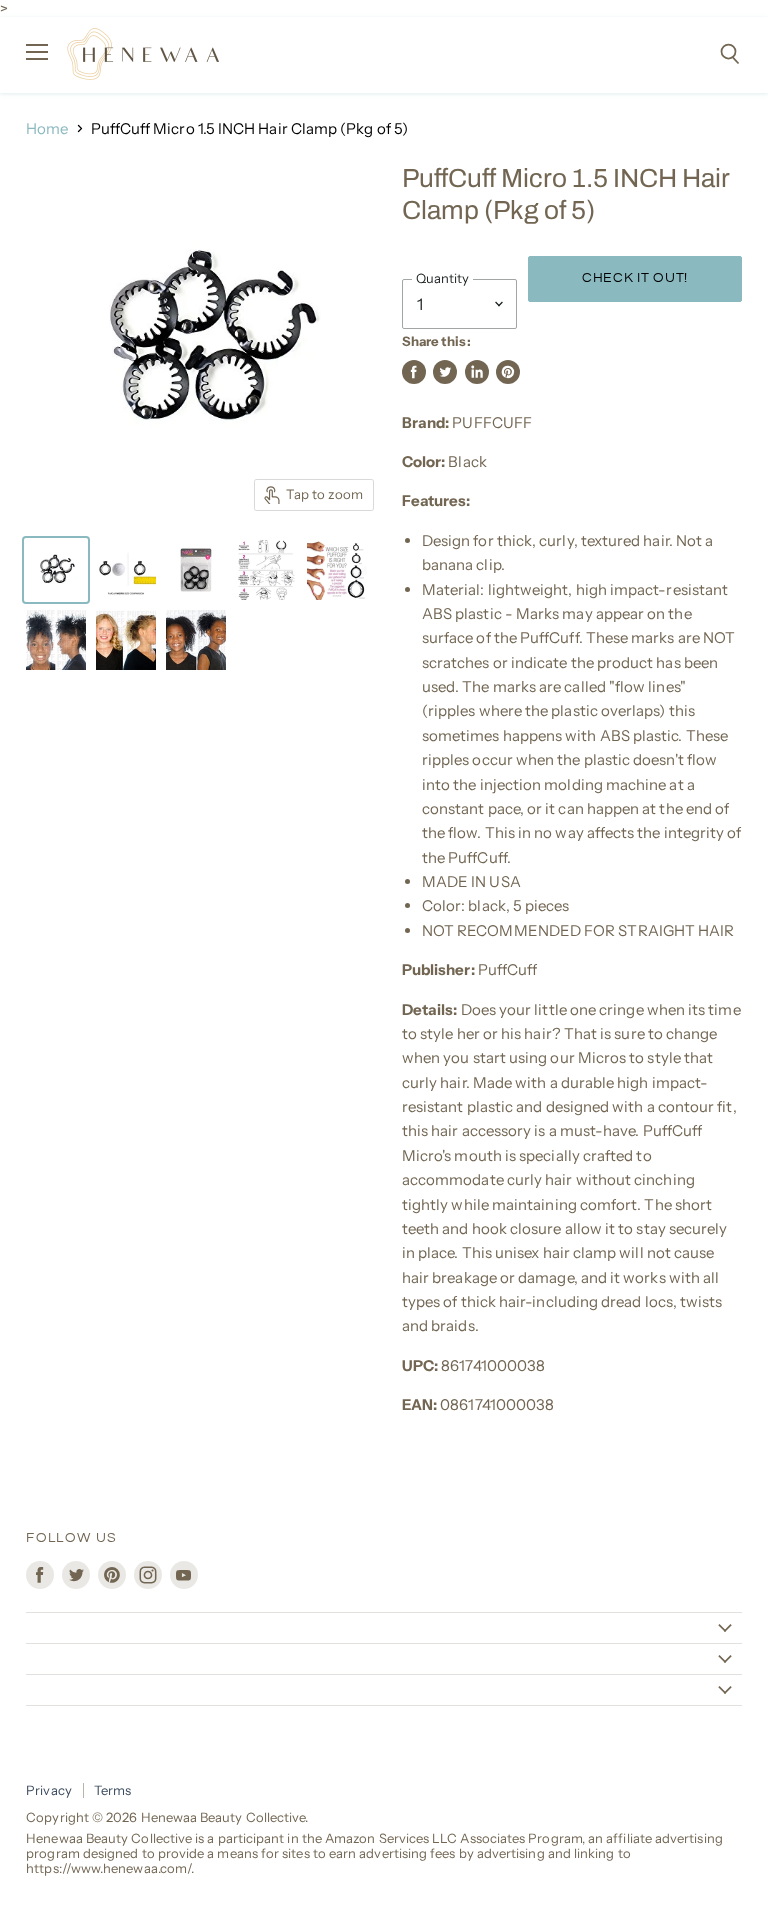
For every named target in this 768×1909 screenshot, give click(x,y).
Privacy (49, 1790)
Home (47, 128)
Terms (112, 1790)
